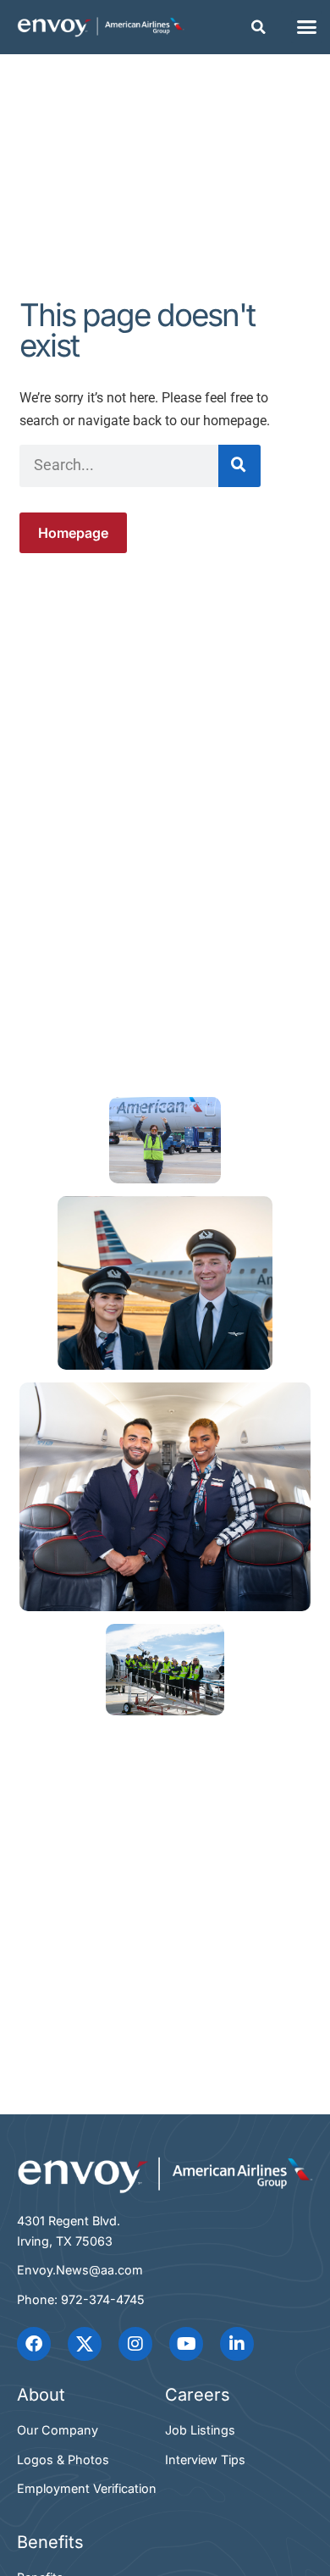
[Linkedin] (237, 2344)
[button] (259, 27)
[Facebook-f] (34, 2344)
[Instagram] (135, 2344)
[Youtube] (186, 2344)
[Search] (239, 466)
